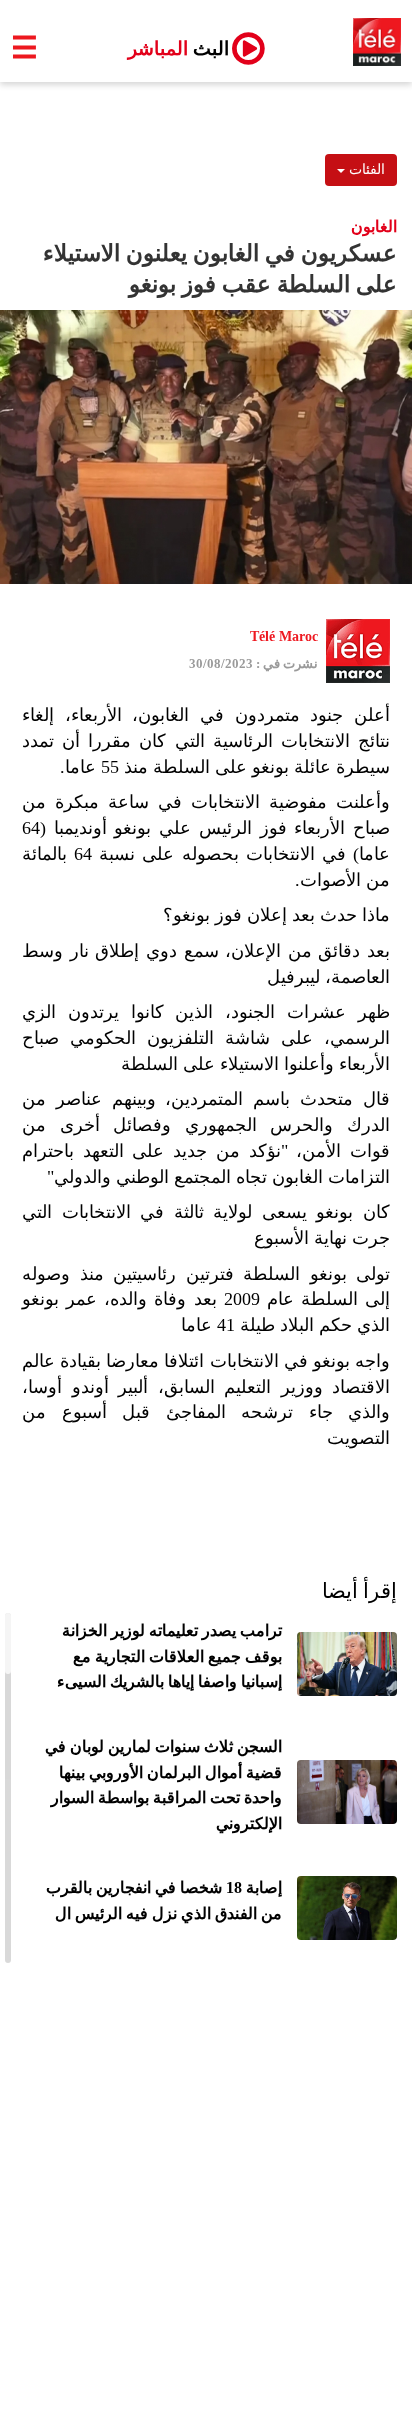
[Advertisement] (206, 2202)
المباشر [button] (170, 48)
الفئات (365, 169)
